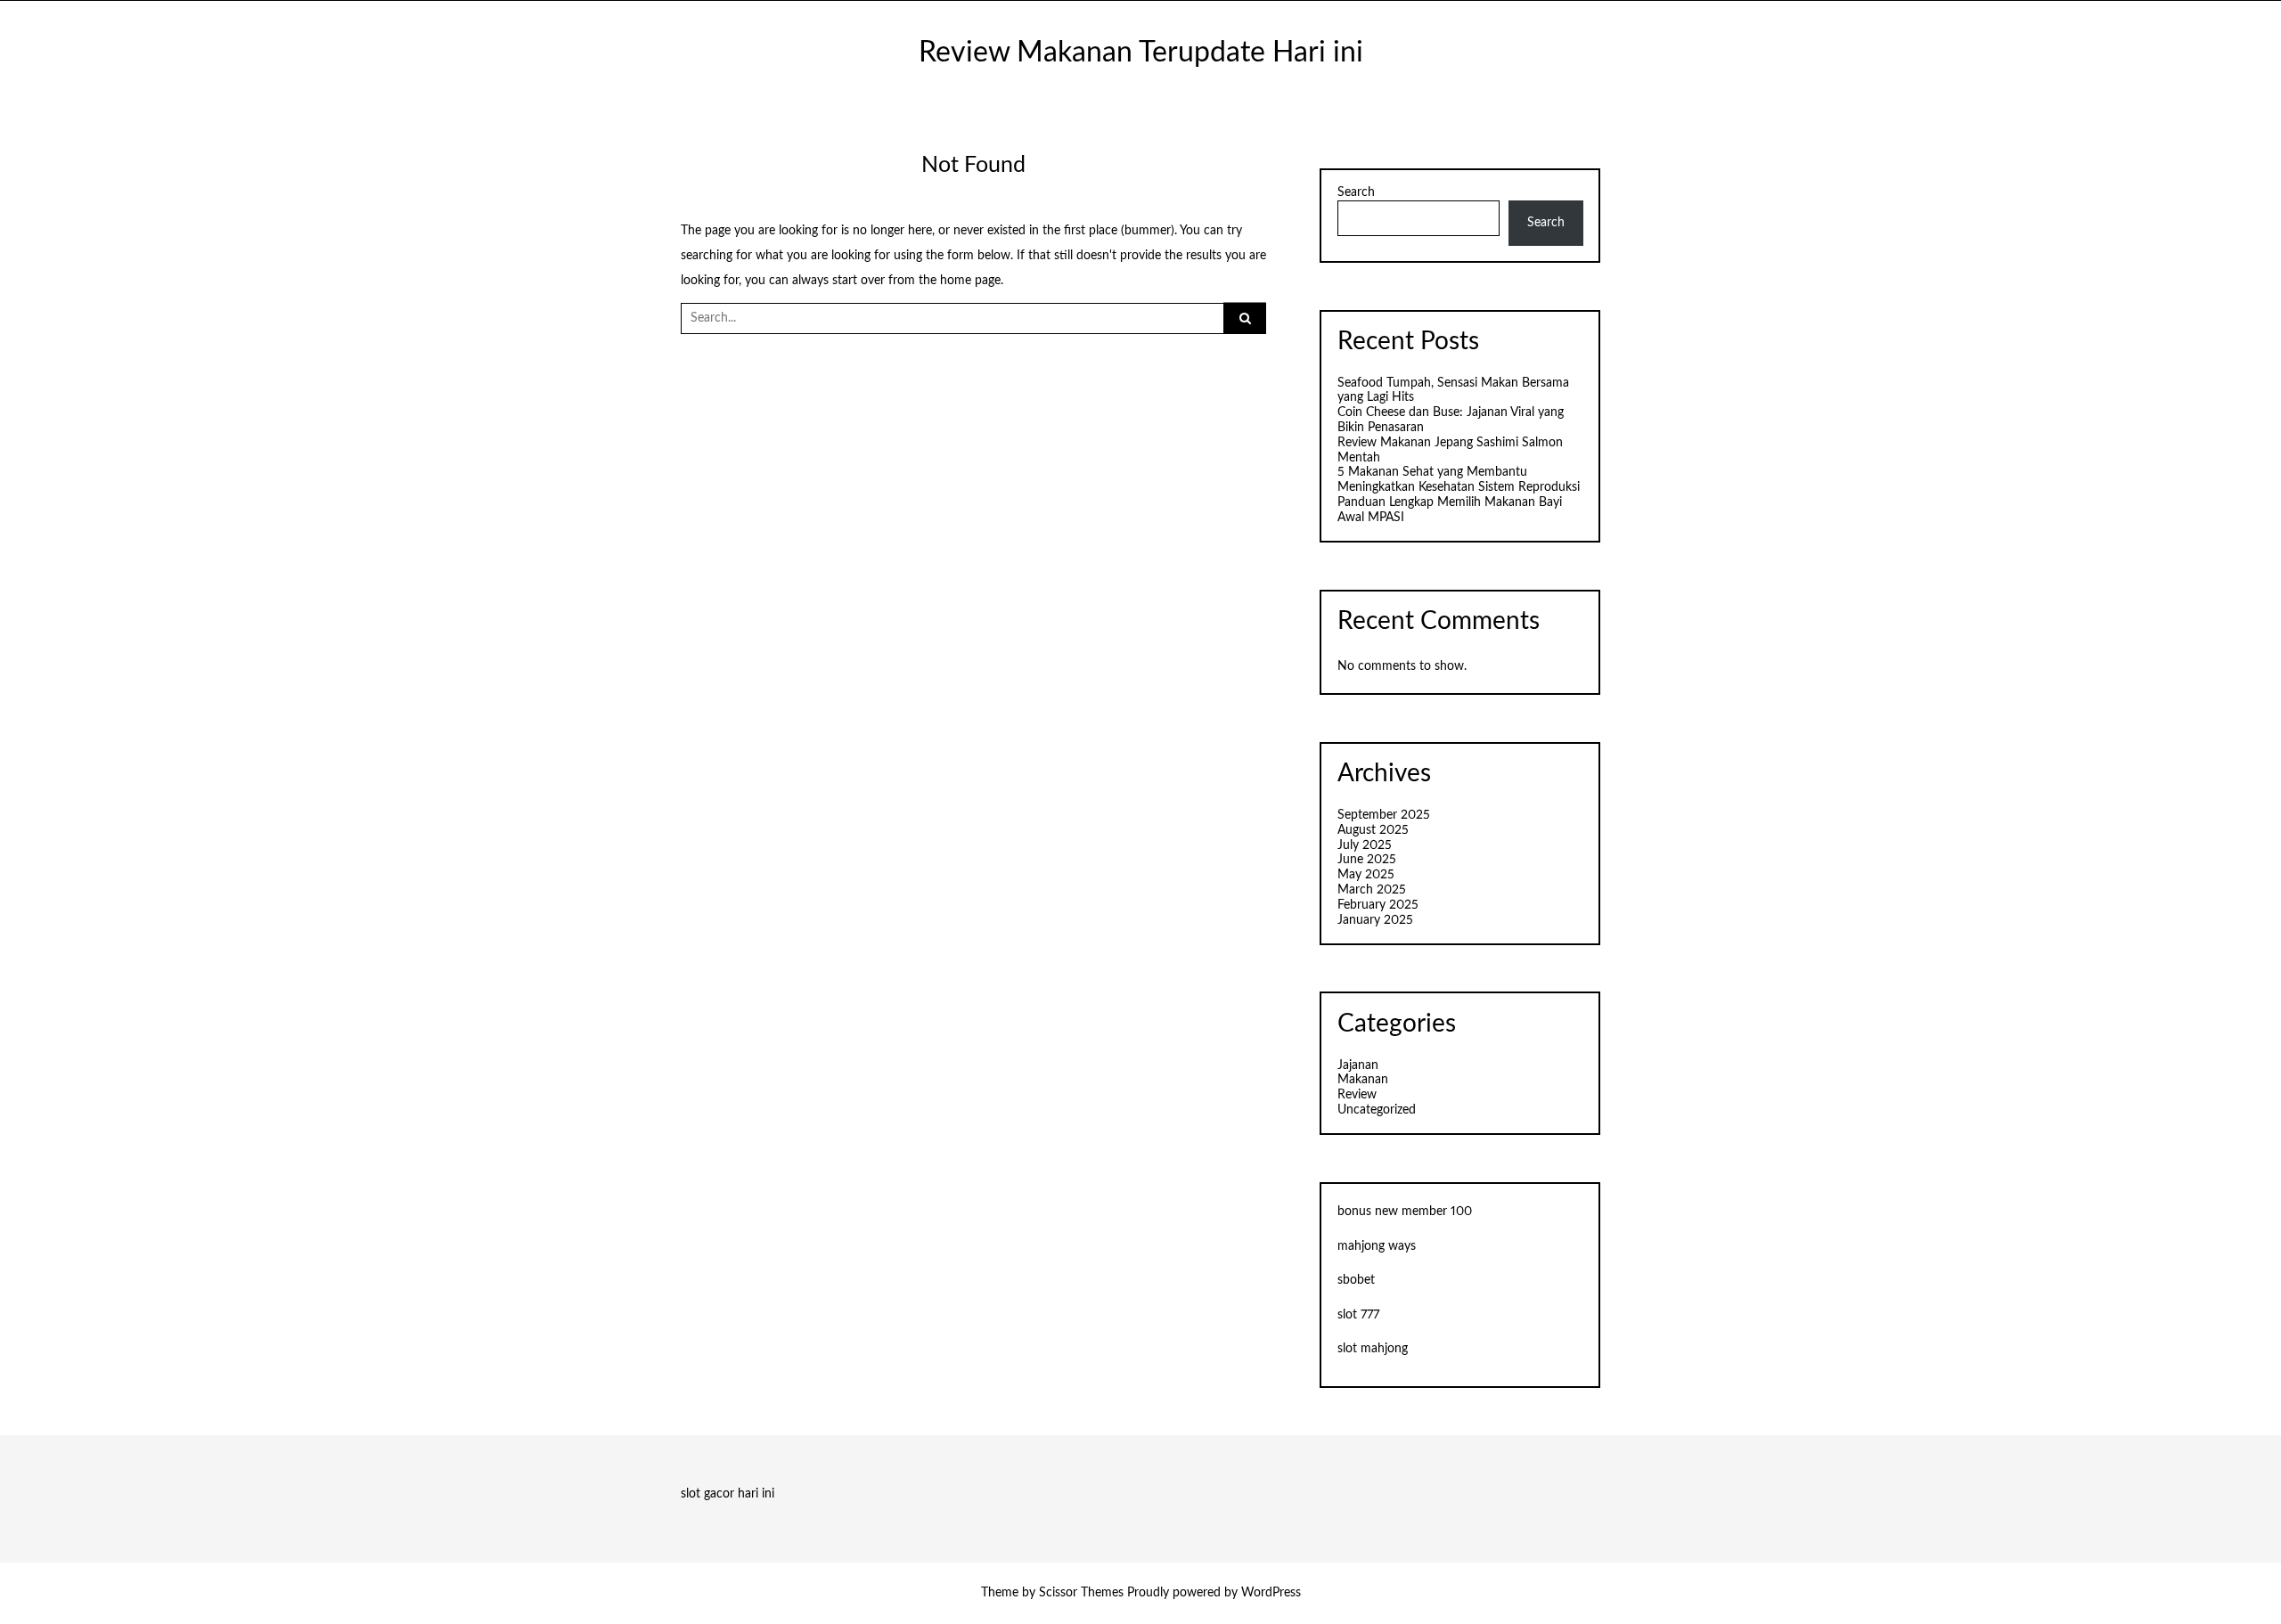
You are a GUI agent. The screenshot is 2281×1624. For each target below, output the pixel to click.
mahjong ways (1377, 1246)
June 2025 (1367, 860)
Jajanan (1358, 1065)
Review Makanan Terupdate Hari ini (1141, 53)
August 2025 (1373, 830)
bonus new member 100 (1405, 1212)
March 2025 (1372, 890)
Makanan (1363, 1080)
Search (1356, 192)
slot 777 (1358, 1315)
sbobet (1356, 1280)
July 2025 (1365, 845)
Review (1357, 1095)
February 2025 (1378, 905)
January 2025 (1375, 920)
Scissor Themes (1081, 1593)
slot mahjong (1373, 1349)
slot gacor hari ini (728, 1494)
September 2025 (1384, 815)
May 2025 (1366, 875)
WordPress (1271, 1593)
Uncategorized (1377, 1110)
